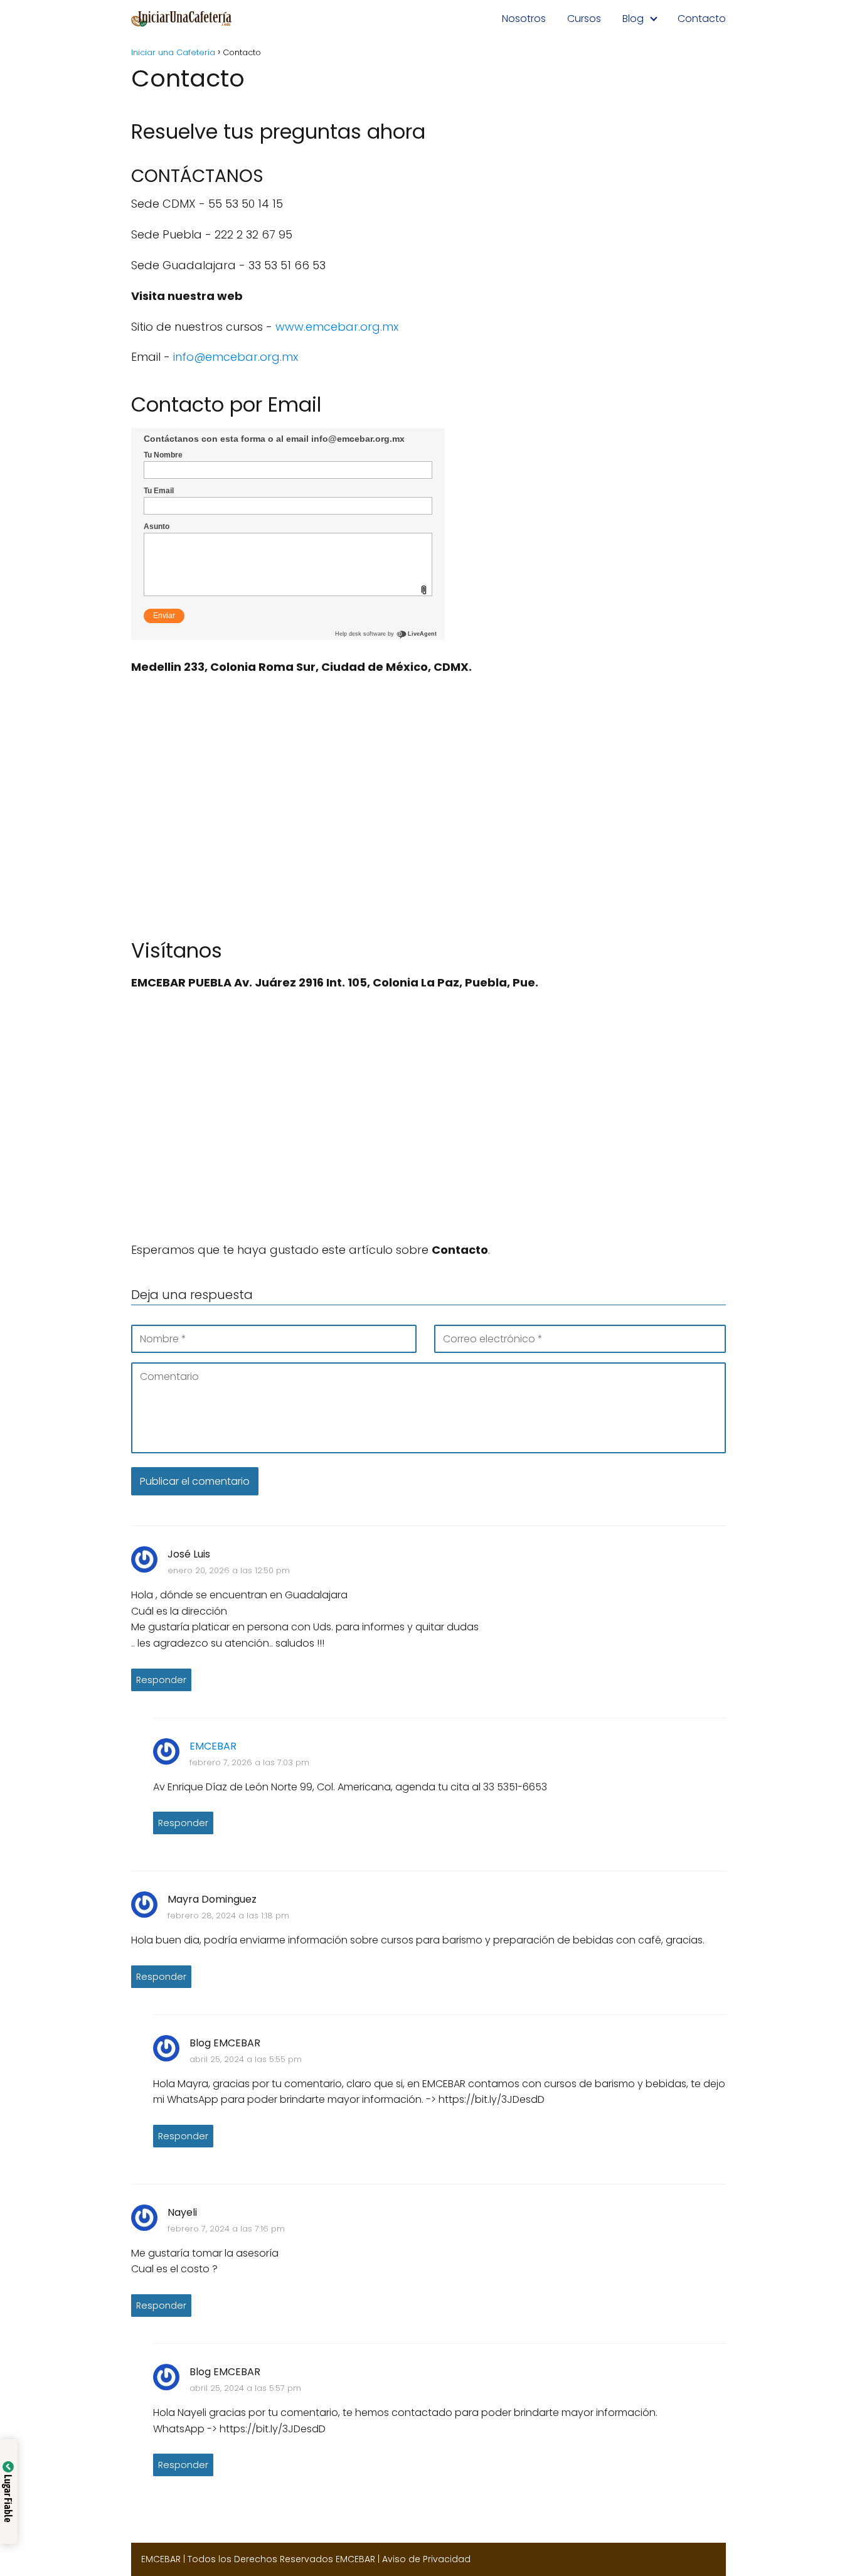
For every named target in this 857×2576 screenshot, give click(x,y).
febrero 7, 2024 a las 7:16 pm (226, 2229)
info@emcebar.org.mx (236, 357)
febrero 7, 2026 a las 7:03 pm (249, 1762)
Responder (161, 1680)
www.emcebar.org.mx (337, 327)
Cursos (584, 19)
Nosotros (524, 19)
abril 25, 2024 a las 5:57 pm (245, 2388)
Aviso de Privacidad (426, 2559)
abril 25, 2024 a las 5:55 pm (246, 2059)
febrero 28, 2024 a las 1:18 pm (228, 1916)
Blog (633, 19)
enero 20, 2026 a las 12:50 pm (229, 1570)
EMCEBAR (213, 1746)
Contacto (702, 19)
